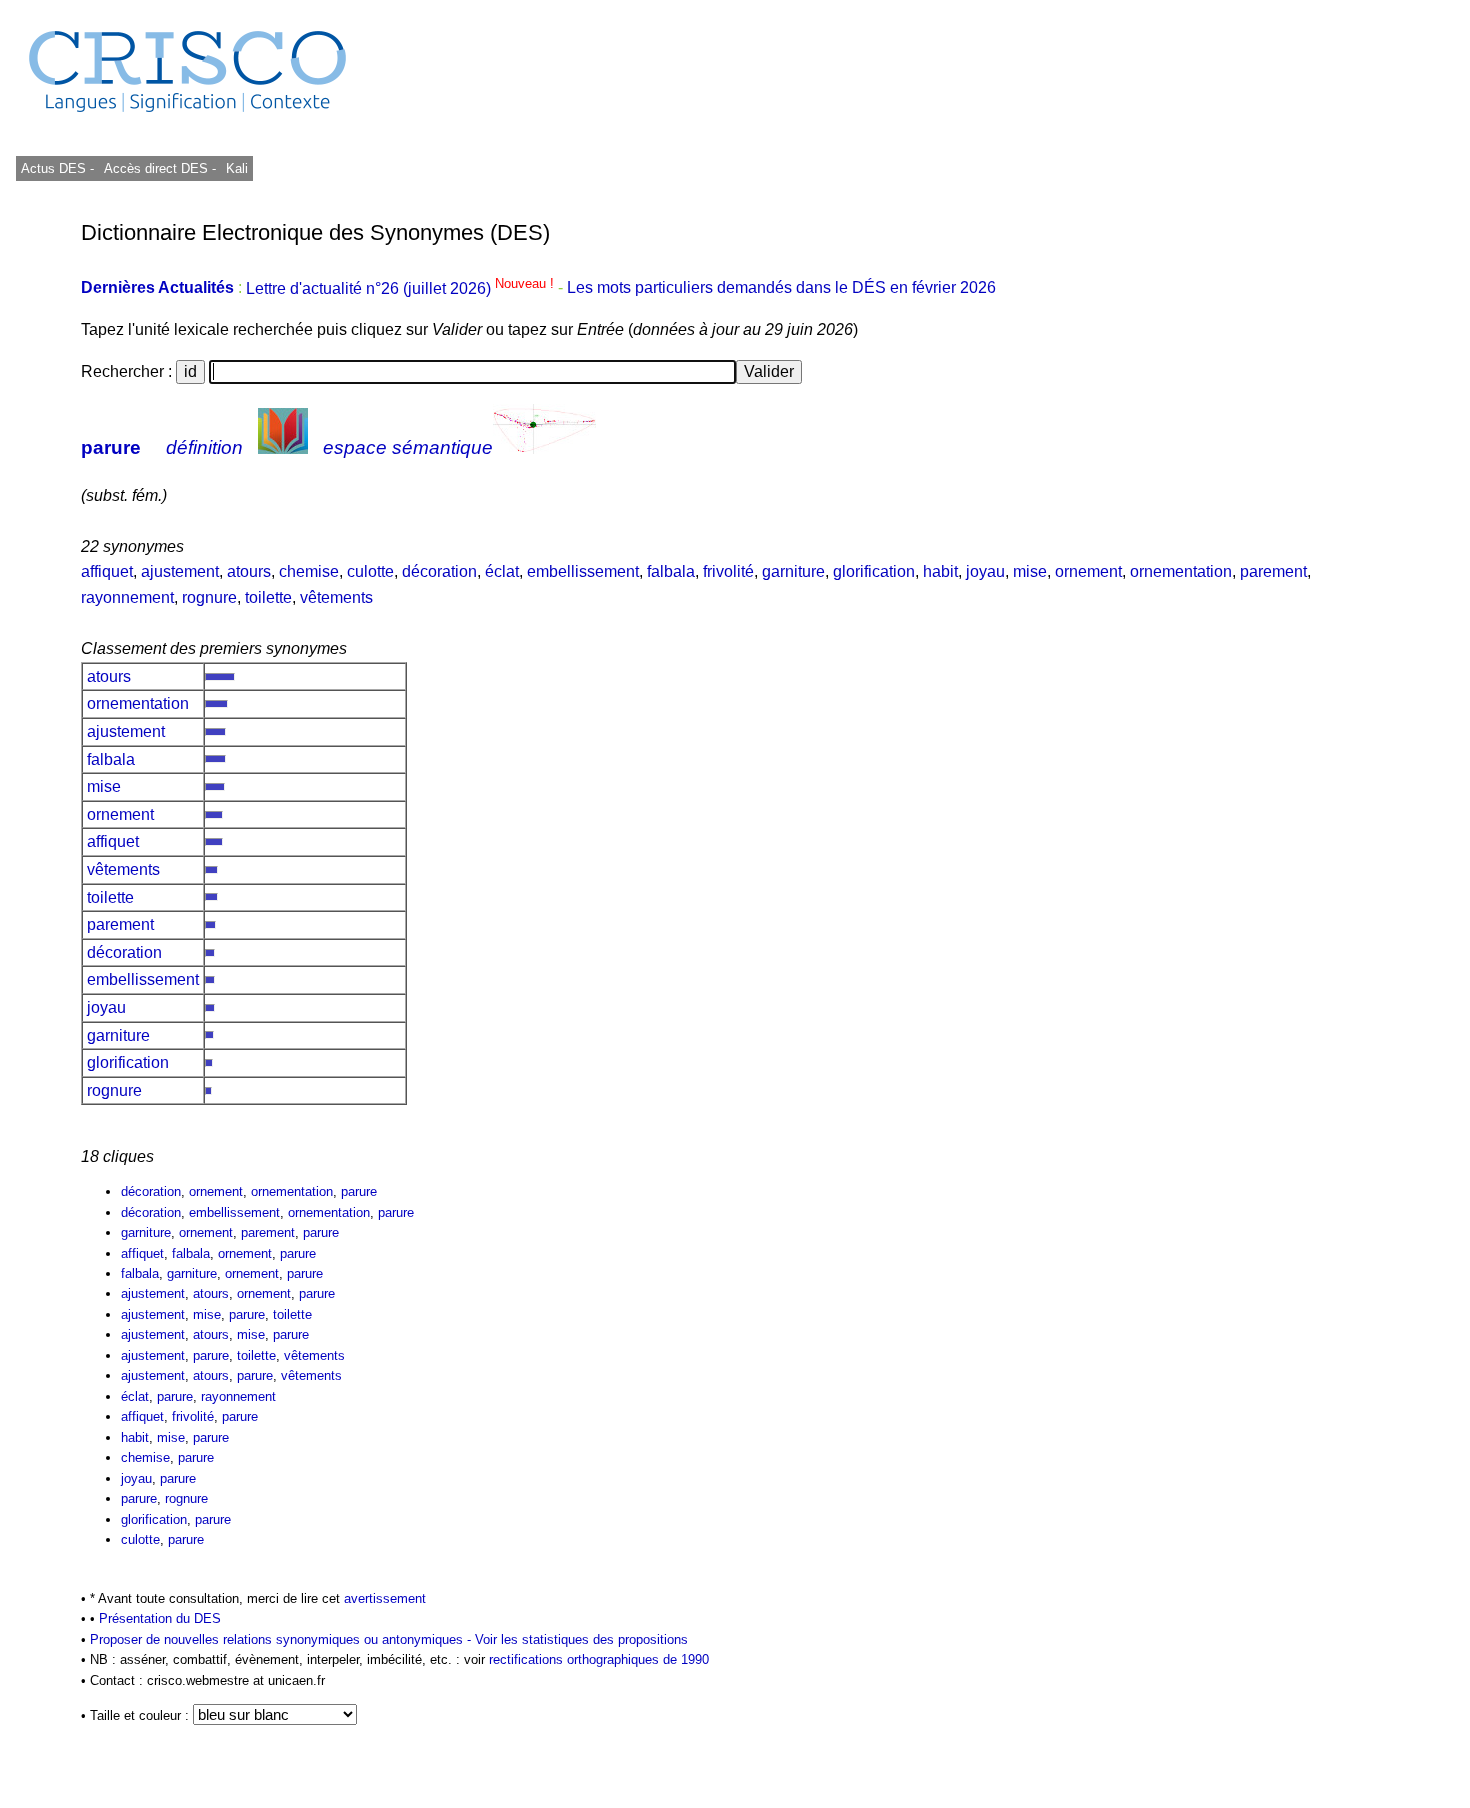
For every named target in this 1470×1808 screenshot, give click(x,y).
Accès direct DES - (160, 168)
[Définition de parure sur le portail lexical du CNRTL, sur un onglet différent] (283, 447)
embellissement (583, 571)
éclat (502, 571)
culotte (370, 571)
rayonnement (127, 597)
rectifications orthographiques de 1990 (599, 1659)
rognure (209, 597)
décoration (439, 571)
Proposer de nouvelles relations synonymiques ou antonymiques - (282, 1639)
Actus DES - (57, 168)
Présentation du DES (160, 1618)
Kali (237, 168)
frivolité (728, 571)
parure (111, 447)
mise (1030, 571)
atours (249, 571)
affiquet (107, 571)
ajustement (180, 571)
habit (940, 571)
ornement (1088, 571)
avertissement (385, 1598)
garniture (793, 571)
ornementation (1181, 571)
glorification (874, 571)
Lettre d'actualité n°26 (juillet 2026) (402, 288)
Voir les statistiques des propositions (581, 1639)
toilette (268, 597)
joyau (985, 571)
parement (1273, 571)
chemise (309, 571)
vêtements (336, 597)
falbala (671, 571)
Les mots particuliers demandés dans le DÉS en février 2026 (781, 288)
